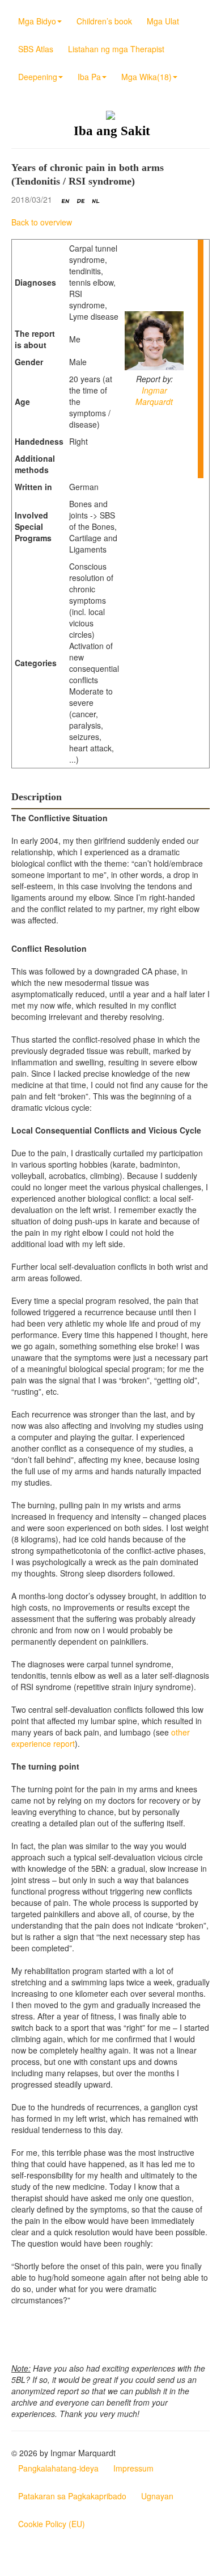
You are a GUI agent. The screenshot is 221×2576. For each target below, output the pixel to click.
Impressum (133, 2468)
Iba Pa (89, 77)
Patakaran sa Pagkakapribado (72, 2496)
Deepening (38, 77)
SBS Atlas (36, 49)
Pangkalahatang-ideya (58, 2468)
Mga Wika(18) (146, 77)
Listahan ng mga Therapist (116, 49)
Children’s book (104, 21)
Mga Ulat (163, 21)
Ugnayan (157, 2496)
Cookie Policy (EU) (52, 2524)
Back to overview (42, 222)
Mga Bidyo (37, 21)
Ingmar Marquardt (154, 396)
